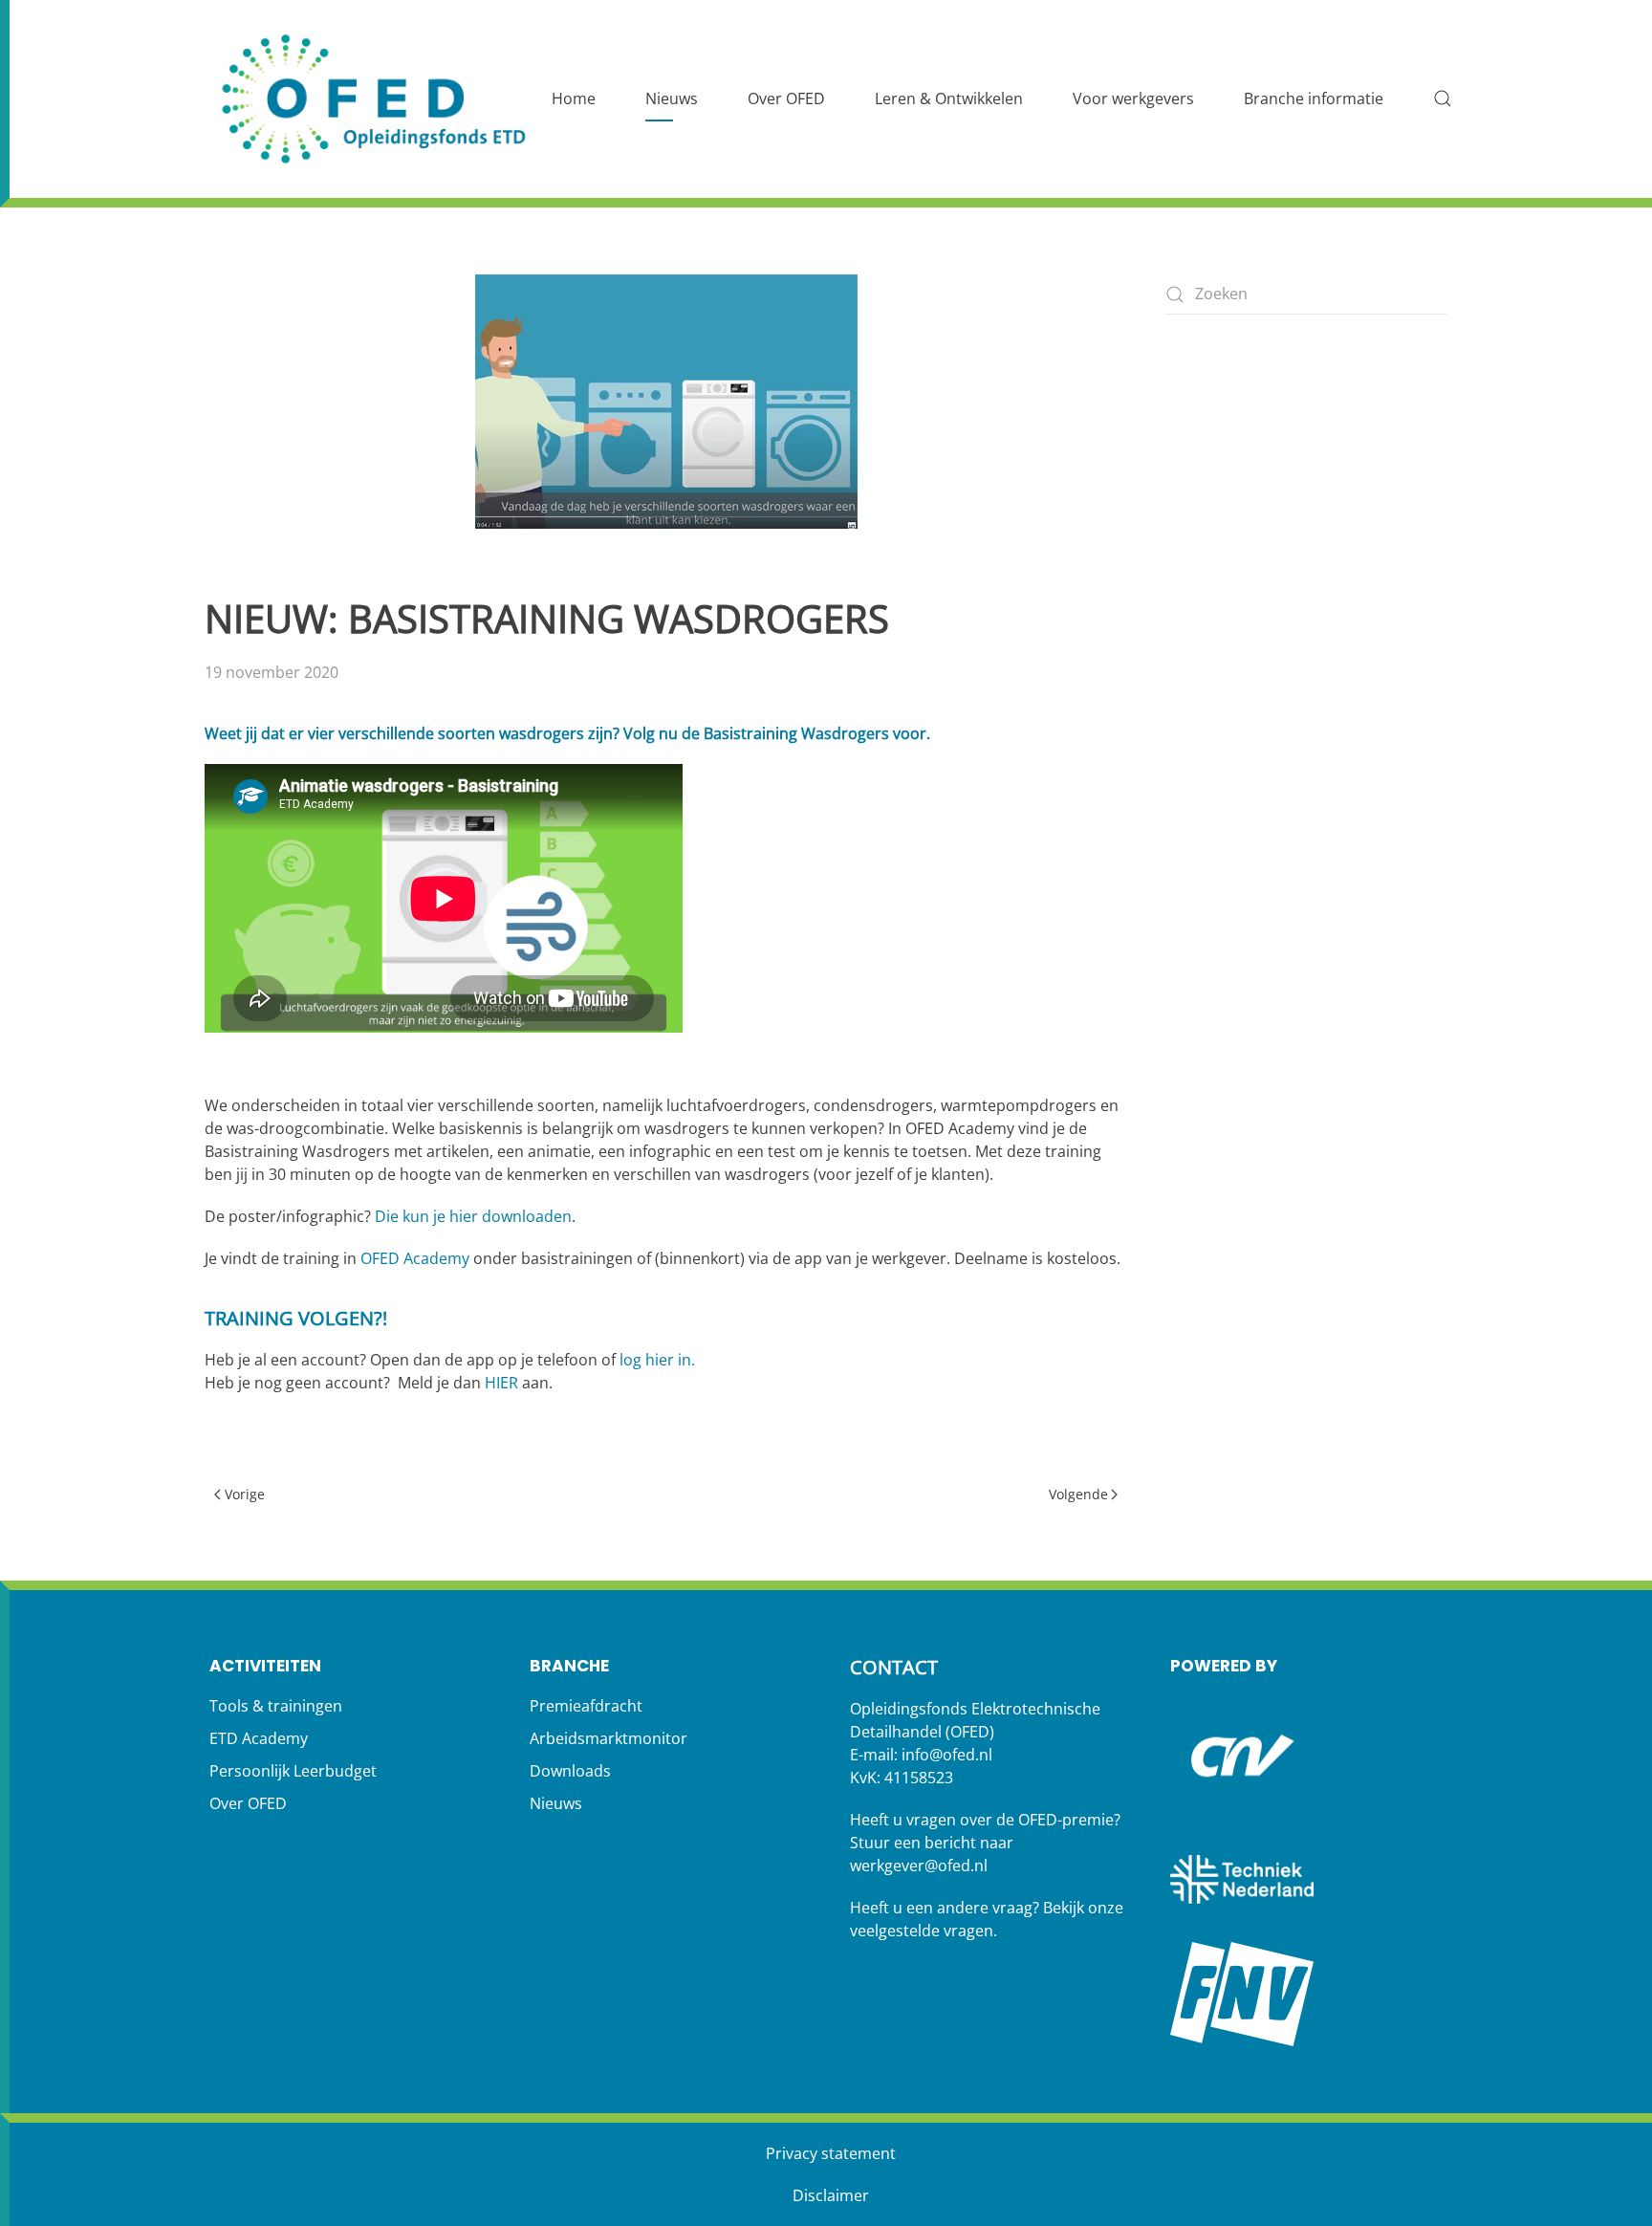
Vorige (245, 1494)
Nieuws (672, 98)
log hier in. (657, 1360)
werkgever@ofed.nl (919, 1866)
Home (574, 98)
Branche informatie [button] (1314, 98)
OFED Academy (415, 1258)
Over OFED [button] (786, 98)
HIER (501, 1383)
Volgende (1078, 1494)
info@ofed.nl (947, 1755)
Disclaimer (831, 2195)
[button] (1443, 98)
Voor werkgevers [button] (1133, 98)
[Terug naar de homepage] (377, 99)
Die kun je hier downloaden (473, 1216)
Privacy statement (831, 2153)
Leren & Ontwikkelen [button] (949, 98)
